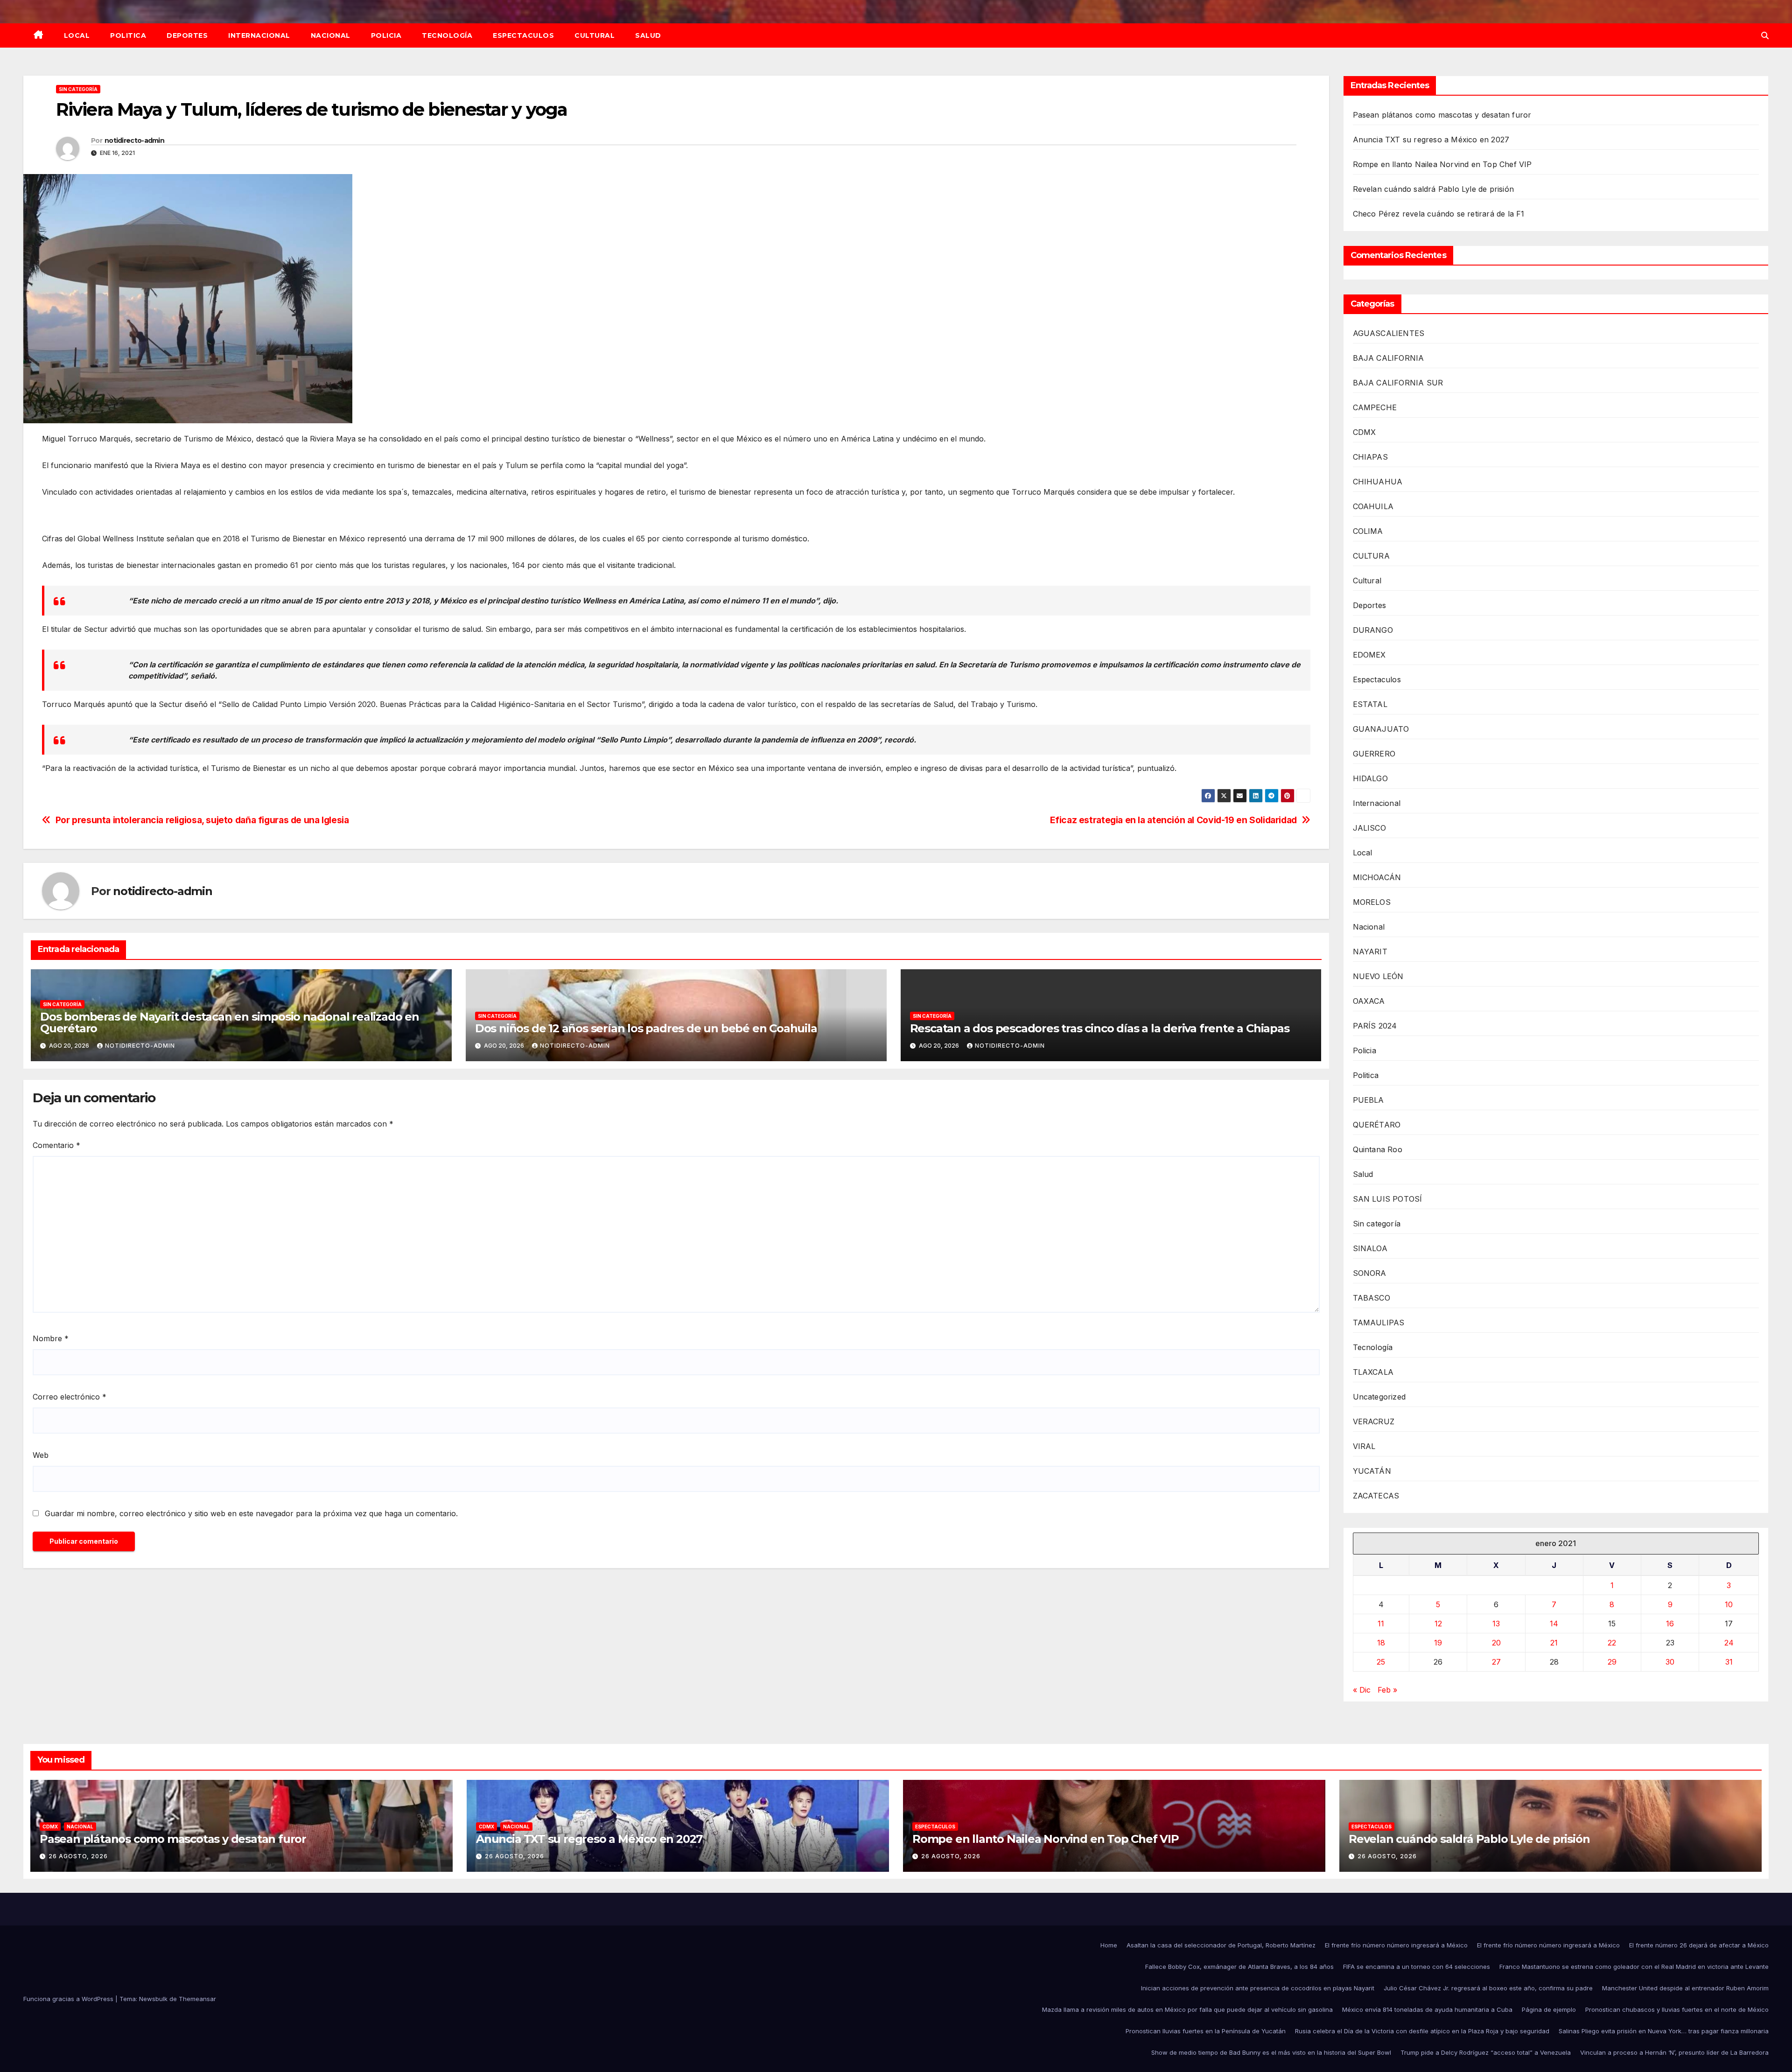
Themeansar (197, 1999)
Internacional (259, 35)
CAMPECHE (1375, 407)
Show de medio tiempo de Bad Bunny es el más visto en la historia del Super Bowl (1271, 2052)
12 (1438, 1624)
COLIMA (1368, 531)
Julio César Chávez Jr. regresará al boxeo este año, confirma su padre (1488, 1988)
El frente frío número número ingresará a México (1396, 1945)
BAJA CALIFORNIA (1389, 358)
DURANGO (1373, 630)
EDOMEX (1369, 655)
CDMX (1365, 432)
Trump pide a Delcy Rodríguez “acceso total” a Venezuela (1486, 2052)
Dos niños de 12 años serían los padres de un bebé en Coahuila (646, 1028)
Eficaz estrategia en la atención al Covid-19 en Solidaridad (1173, 820)
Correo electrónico (70, 1397)
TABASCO (1372, 1298)
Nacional (331, 35)
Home (1109, 1945)
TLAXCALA (1373, 1372)
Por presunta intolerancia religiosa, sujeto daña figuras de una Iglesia (202, 820)
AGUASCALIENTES (1389, 333)
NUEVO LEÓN (1378, 976)
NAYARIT (1370, 952)
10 (1729, 1604)
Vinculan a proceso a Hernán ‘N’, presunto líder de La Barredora (1674, 2052)
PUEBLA (1368, 1100)
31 (1729, 1662)
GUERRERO (1374, 754)
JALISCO (1369, 828)
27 (1496, 1662)
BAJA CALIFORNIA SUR (1398, 383)
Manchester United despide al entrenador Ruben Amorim (1685, 1988)
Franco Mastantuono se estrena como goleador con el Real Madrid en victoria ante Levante (1634, 1967)
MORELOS (1372, 902)
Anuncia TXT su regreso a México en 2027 (1431, 140)
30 (1670, 1662)
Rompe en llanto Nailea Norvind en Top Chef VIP (1442, 164)
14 (1554, 1624)
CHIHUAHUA (1378, 482)
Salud (648, 35)
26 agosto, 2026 (78, 1856)
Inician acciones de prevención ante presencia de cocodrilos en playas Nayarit (1258, 1988)
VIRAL (1364, 1446)
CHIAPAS (1370, 457)
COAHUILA (1373, 506)
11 (1381, 1624)
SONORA (1370, 1273)
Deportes (187, 35)
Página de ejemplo (1549, 2009)
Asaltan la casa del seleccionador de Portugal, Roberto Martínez (1221, 1945)
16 (1670, 1624)
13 (1496, 1624)
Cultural (595, 35)
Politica (128, 35)
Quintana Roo (1378, 1149)
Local (77, 35)
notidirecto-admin (134, 140)
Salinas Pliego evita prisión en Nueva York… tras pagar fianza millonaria (1664, 2031)
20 (1496, 1643)
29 (1612, 1662)
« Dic (1362, 1690)
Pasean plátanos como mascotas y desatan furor (1442, 115)
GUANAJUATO (1381, 729)
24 (1729, 1643)
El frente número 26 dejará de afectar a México (1699, 1945)
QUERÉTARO (1377, 1125)
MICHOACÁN (1377, 877)
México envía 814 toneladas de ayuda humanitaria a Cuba (1427, 2009)
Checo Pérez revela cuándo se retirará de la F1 (1439, 214)
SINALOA (1370, 1248)
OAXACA (1369, 1001)
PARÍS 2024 (1375, 1026)
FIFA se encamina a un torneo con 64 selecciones (1417, 1967)
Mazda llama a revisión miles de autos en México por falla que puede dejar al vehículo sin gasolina (1187, 2009)
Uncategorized (1379, 1397)
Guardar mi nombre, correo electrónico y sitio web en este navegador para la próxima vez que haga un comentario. (251, 1513)
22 (1612, 1643)
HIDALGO (1370, 778)
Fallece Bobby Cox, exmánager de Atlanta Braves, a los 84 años (1239, 1967)
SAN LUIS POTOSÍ (1388, 1199)
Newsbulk (153, 1999)
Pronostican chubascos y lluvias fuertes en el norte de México (1677, 2009)
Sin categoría (78, 89)
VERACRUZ (1374, 1421)
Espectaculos (523, 35)
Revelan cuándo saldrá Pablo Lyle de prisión (1434, 189)
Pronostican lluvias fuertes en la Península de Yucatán (1206, 2031)
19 (1438, 1643)
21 (1554, 1643)
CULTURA (1371, 556)
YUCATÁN (1372, 1471)
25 (1381, 1662)
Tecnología (447, 35)
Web (41, 1455)
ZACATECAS (1376, 1496)
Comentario (56, 1145)
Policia (386, 35)
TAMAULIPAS (1379, 1323)
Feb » (1387, 1690)
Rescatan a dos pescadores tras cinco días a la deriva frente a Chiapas (1100, 1028)
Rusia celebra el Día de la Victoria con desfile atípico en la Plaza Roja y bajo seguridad (1422, 2031)
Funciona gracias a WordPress (69, 1999)
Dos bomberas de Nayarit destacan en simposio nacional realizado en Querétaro (230, 1022)
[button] (1765, 35)
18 (1381, 1643)
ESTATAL (1370, 704)
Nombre (51, 1338)
